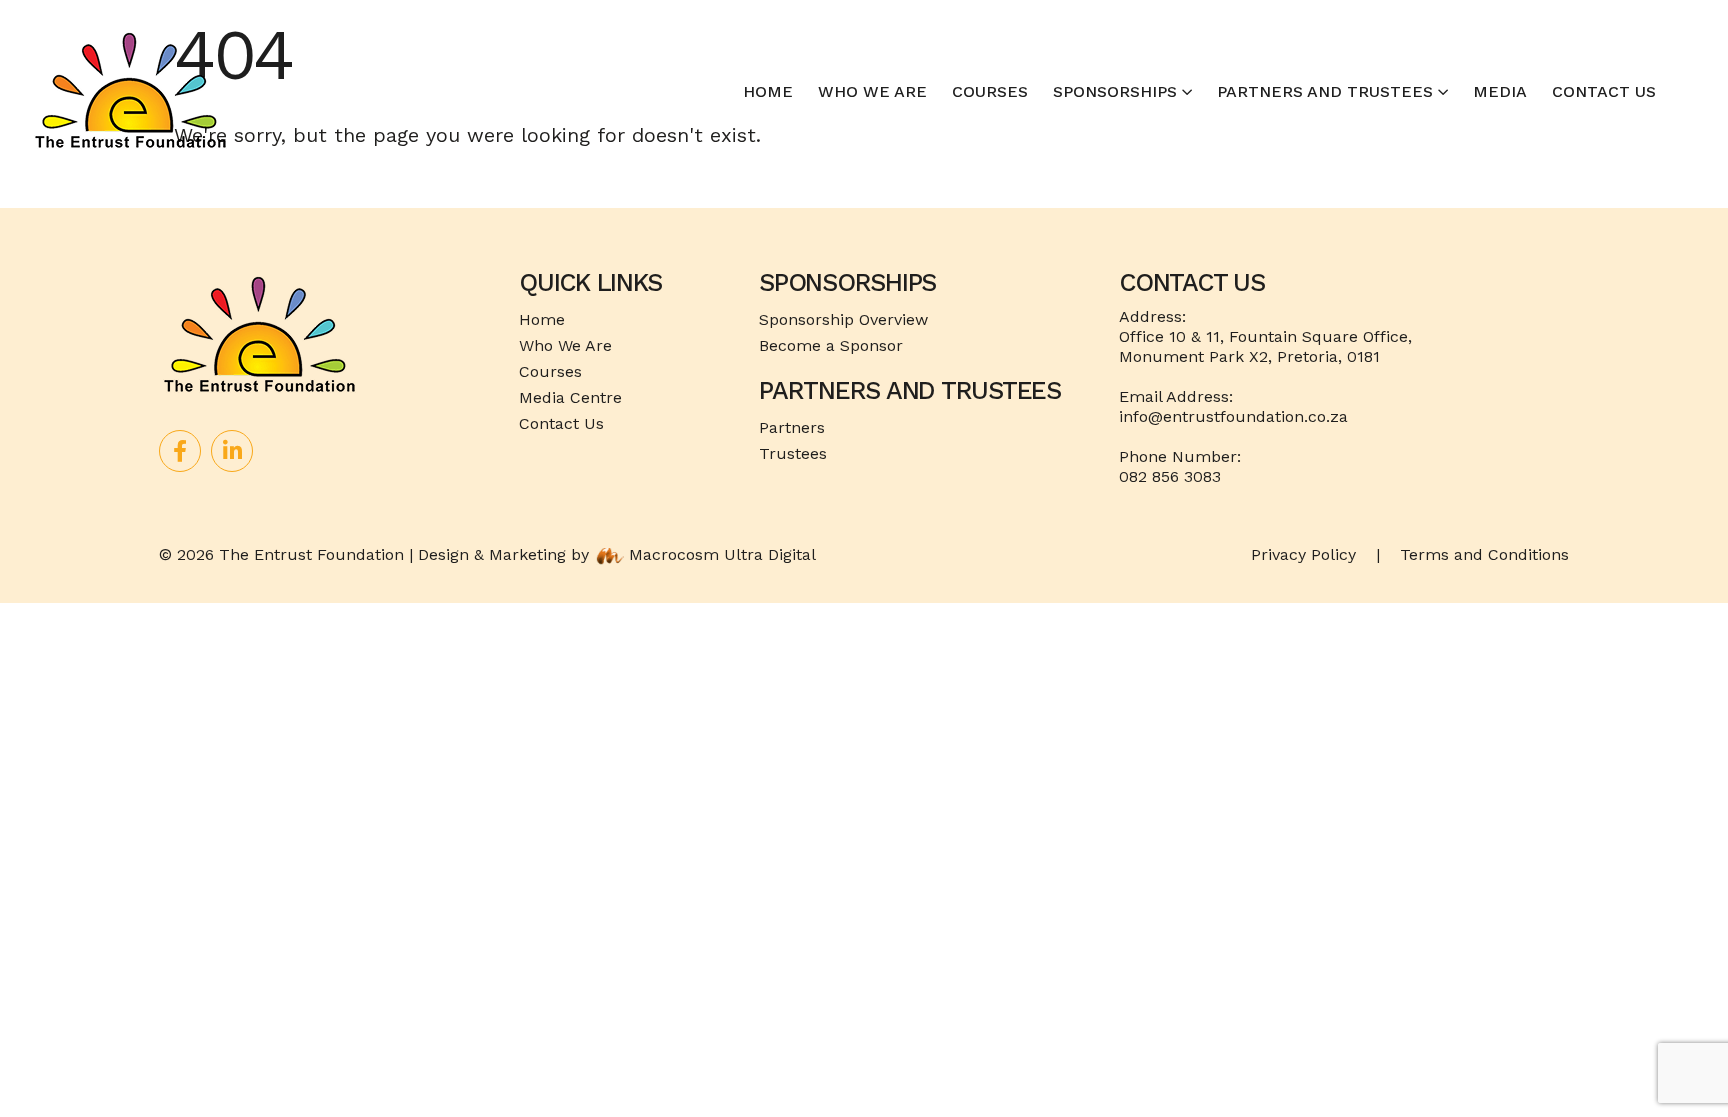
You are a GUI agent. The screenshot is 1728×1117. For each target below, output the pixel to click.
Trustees (793, 453)
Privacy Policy (1303, 554)
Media (1500, 91)
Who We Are (872, 91)
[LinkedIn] (232, 451)
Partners (792, 427)
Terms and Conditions (1484, 554)
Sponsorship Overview (843, 319)
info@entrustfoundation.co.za (1233, 416)
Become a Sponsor (831, 345)
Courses (990, 91)
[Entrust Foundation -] (130, 92)
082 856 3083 (1170, 476)
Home (768, 91)
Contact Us (1604, 91)
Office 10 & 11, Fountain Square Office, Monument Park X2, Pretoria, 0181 (1265, 346)
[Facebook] (180, 451)
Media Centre (570, 397)
